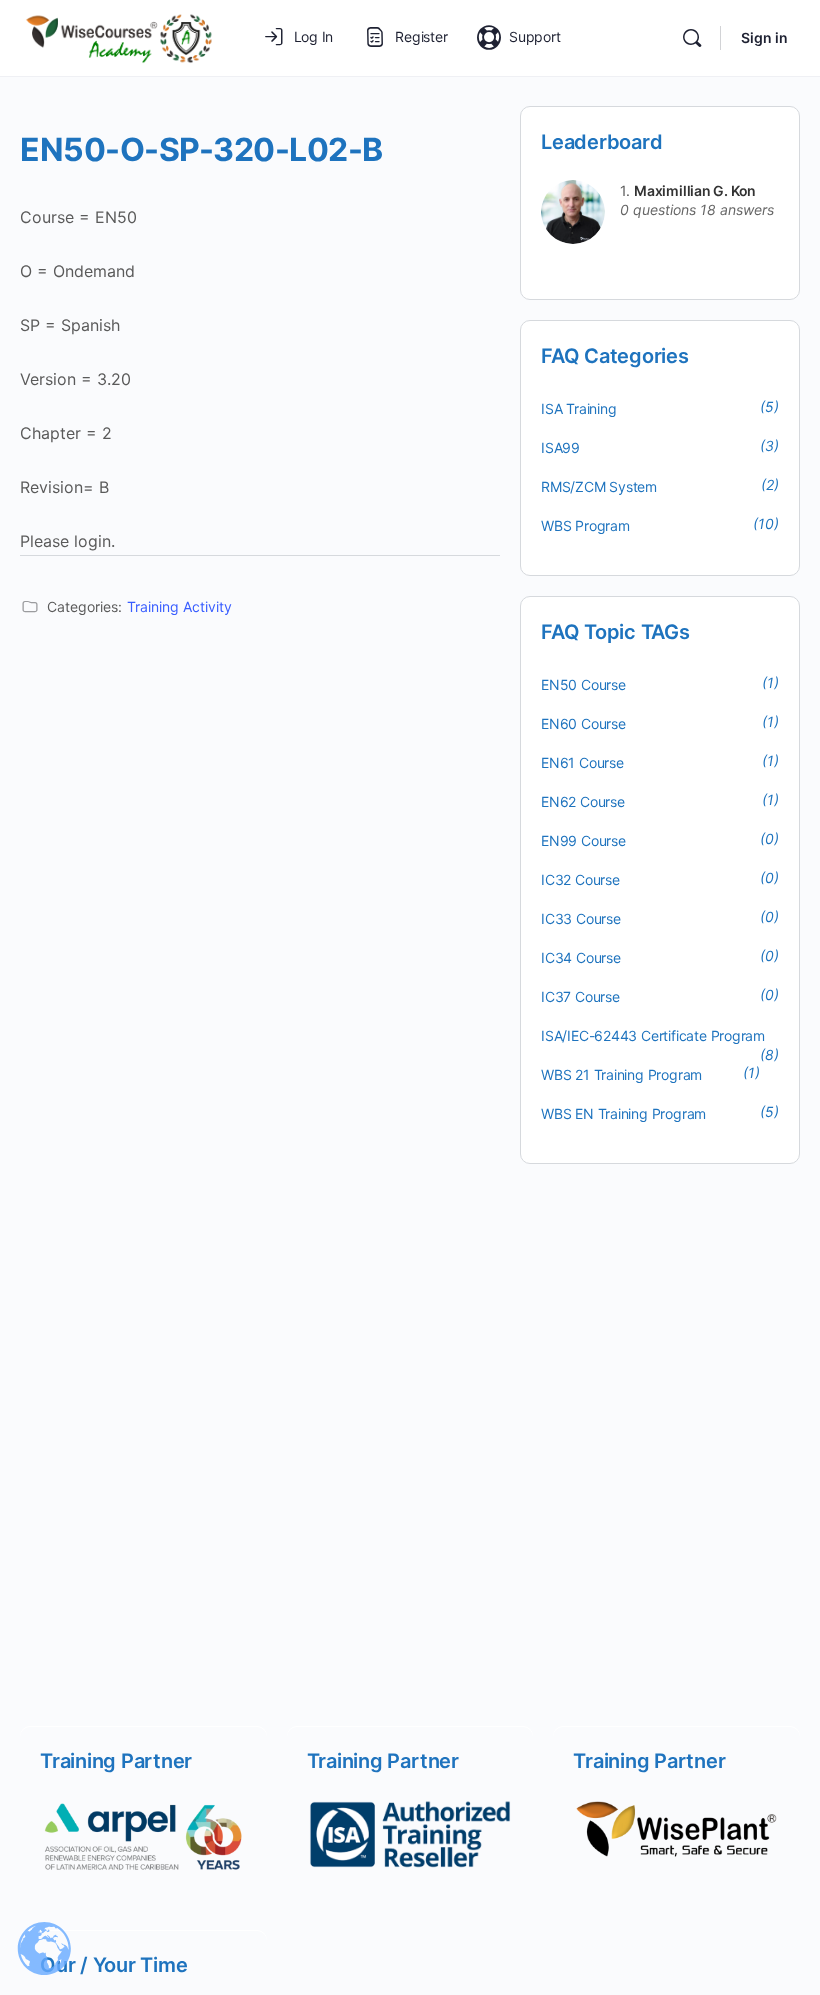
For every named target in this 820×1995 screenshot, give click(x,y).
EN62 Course (583, 801)
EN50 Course (583, 684)
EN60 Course (583, 723)
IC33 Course (581, 918)
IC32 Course (580, 879)
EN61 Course (582, 762)
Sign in (764, 37)
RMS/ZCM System (599, 486)
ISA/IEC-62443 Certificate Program (653, 1035)
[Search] (692, 38)
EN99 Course (583, 840)
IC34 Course (581, 957)
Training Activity (179, 606)
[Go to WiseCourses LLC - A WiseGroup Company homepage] (118, 36)
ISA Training (578, 408)
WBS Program (585, 525)
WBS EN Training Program (623, 1113)
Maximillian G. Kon (695, 190)
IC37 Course (580, 996)
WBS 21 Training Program (621, 1074)
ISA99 (560, 447)
